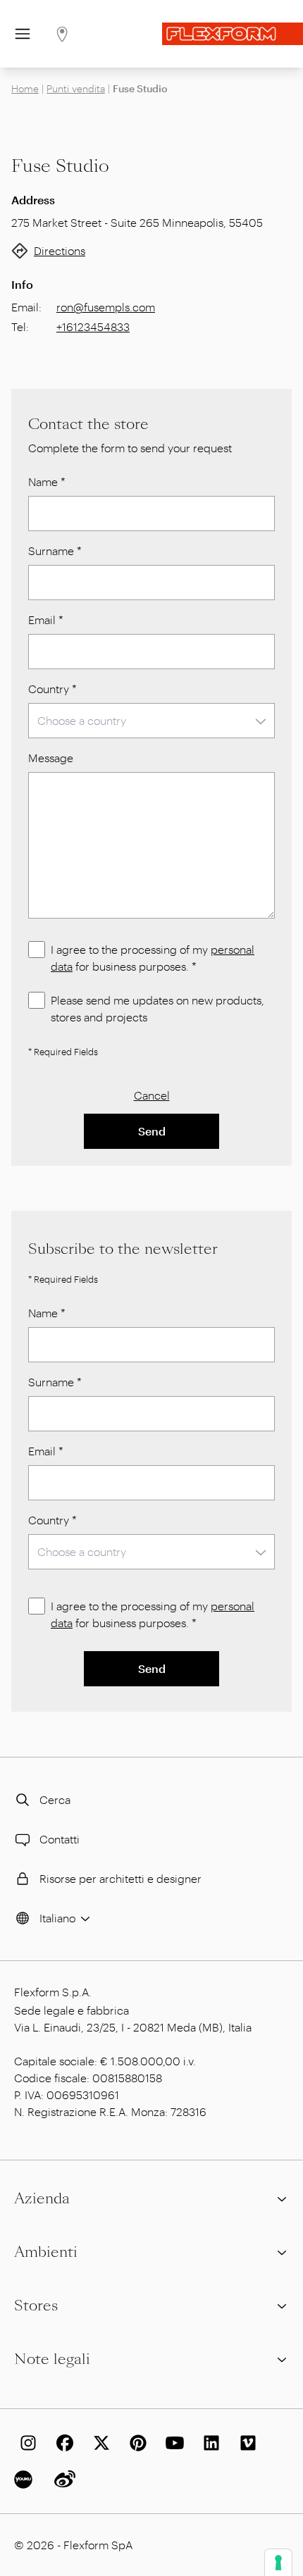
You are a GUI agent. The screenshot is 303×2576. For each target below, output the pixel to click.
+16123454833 (93, 326)
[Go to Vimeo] (245, 2443)
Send (152, 1131)
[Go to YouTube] (172, 2443)
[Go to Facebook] (62, 2443)
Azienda (42, 2198)
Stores (36, 2306)
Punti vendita (76, 88)
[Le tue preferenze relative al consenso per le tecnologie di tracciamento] (278, 2563)
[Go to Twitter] (99, 2443)
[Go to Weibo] (62, 2479)
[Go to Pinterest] (135, 2443)
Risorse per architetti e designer (120, 1878)
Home (25, 88)
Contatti (60, 1839)
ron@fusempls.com (106, 307)
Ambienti (46, 2252)
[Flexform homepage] (233, 34)
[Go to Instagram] (25, 2443)
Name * (47, 481)
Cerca (55, 1799)
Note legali (52, 2359)
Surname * (55, 550)
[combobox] (151, 721)
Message (51, 758)
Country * (52, 689)
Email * (46, 620)
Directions (60, 250)
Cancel (152, 1095)
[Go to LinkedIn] (209, 2443)
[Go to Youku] (25, 2479)
